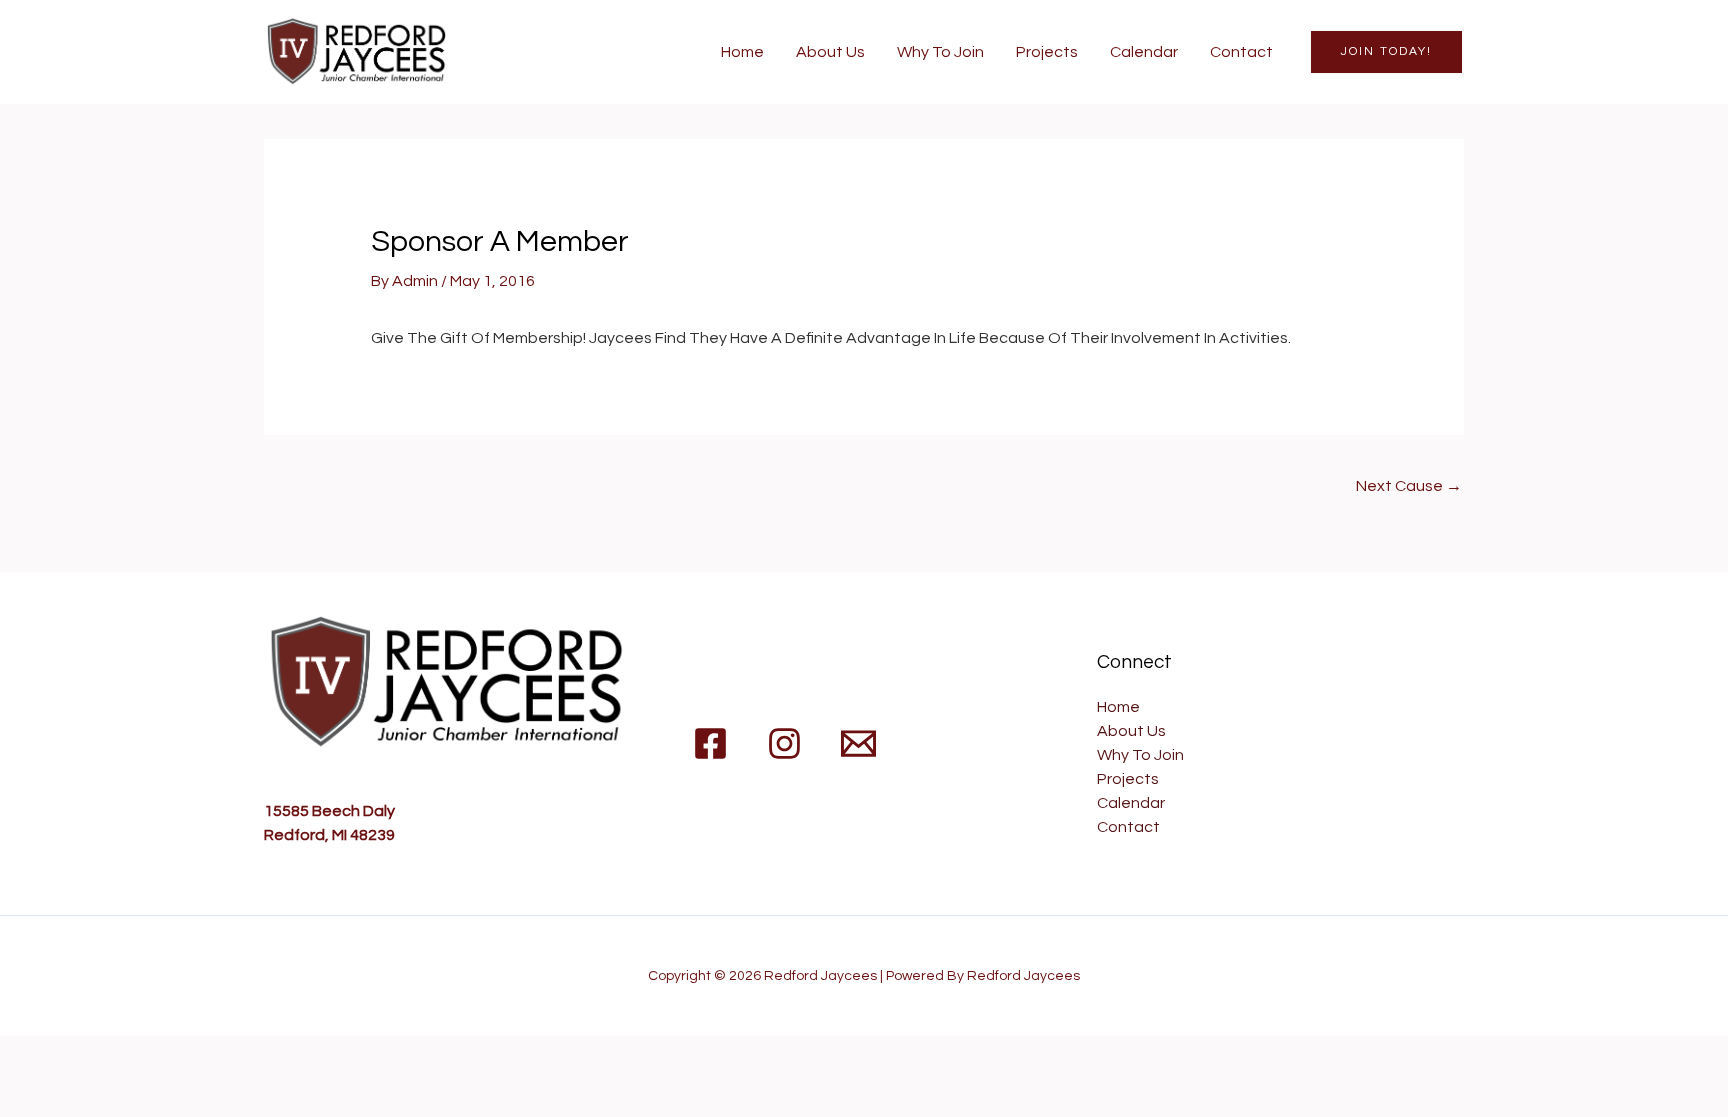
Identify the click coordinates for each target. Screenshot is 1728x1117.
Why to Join (940, 52)
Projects (1047, 52)
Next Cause (1409, 486)
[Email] (858, 743)
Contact (1241, 52)
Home (742, 52)
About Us (830, 52)
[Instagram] (784, 743)
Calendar (1144, 52)
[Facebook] (710, 743)
